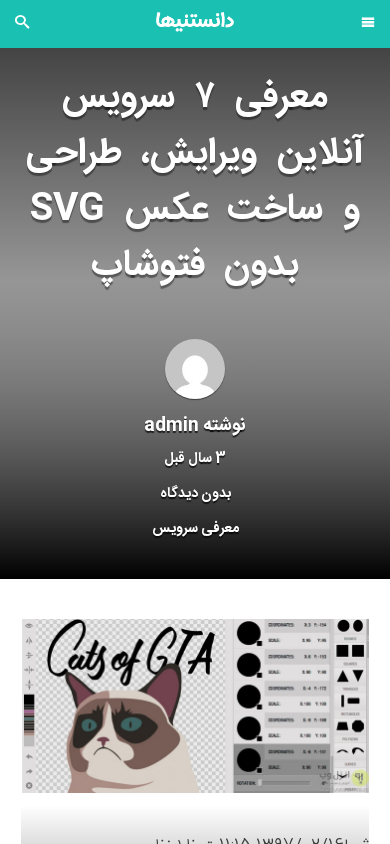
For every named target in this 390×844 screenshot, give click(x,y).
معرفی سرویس (195, 529)
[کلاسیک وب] (195, 22)
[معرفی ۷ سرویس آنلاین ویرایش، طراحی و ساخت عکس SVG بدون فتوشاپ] (195, 707)
